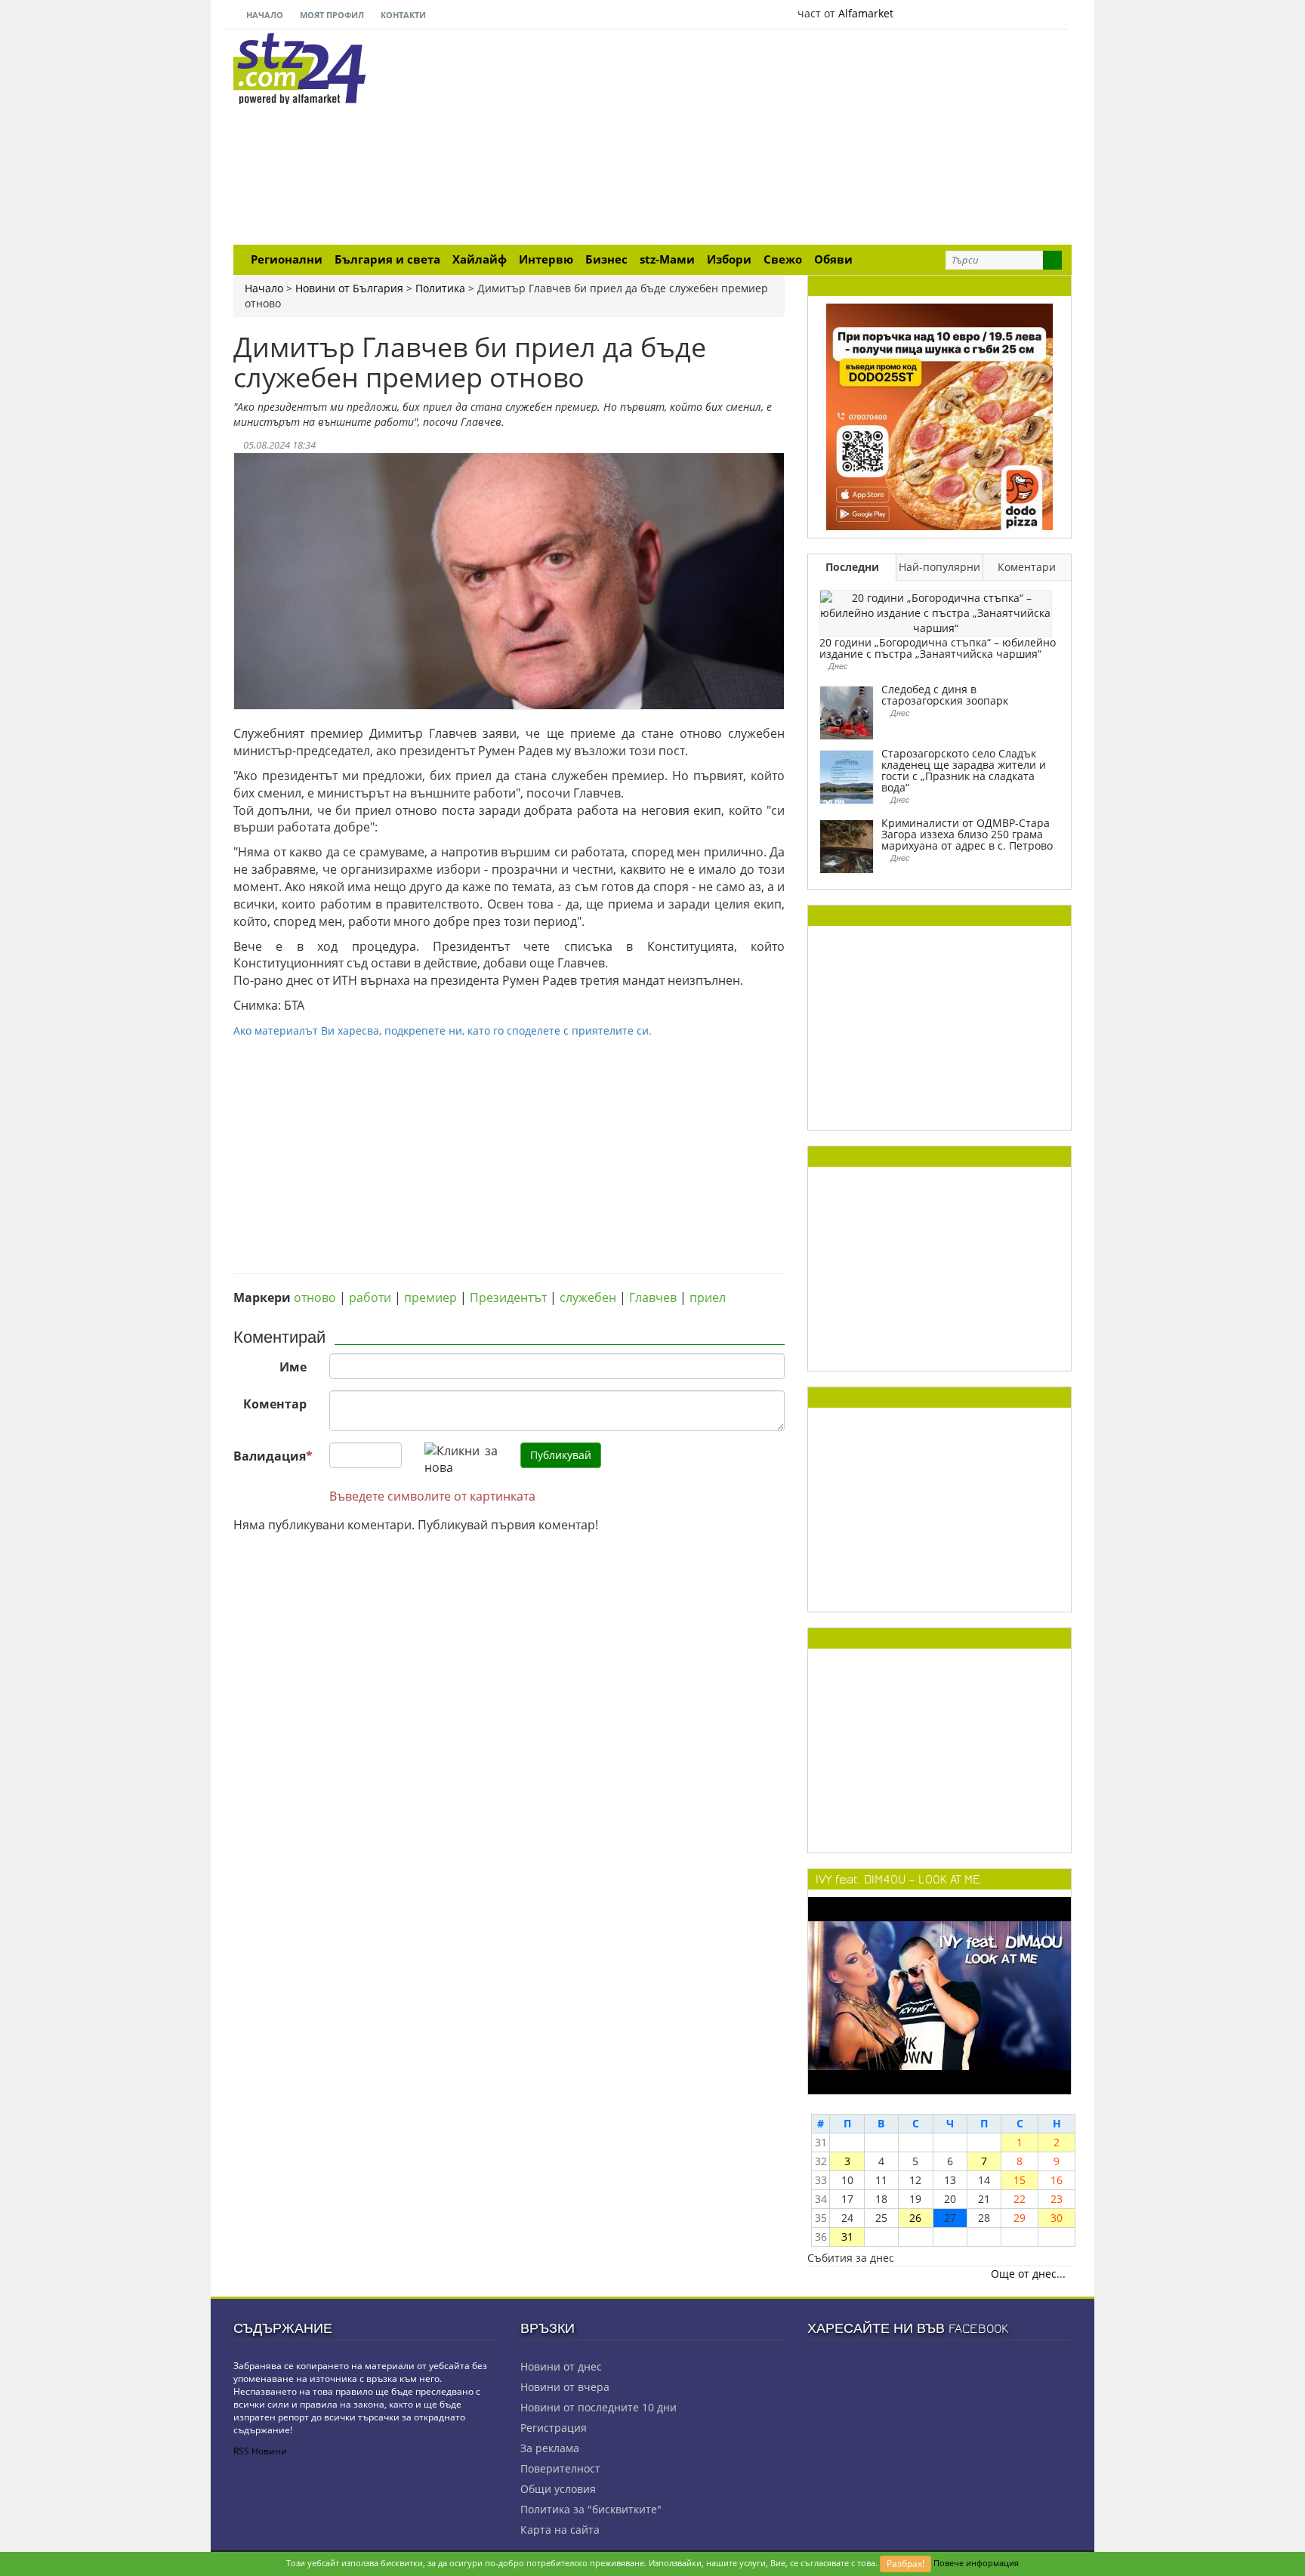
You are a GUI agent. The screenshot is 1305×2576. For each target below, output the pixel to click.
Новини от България (349, 288)
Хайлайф (480, 259)
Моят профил (331, 15)
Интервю (546, 259)
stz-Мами (667, 259)
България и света (387, 259)
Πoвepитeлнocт (560, 2468)
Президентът (508, 1297)
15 (1020, 2180)
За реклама (550, 2448)
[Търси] (1052, 260)
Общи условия (558, 2489)
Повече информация (976, 2563)
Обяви (833, 259)
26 (915, 2218)
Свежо (783, 259)
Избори (729, 259)
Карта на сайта (560, 2530)
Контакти (402, 15)
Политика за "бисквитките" (591, 2509)
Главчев (653, 1297)
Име (293, 1367)
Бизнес (606, 259)
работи (370, 1297)
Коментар (275, 1404)
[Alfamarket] (939, 416)
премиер (430, 1297)
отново (315, 1297)
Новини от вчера (565, 2387)
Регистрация (554, 2428)
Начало (264, 15)
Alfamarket (866, 13)
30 (1057, 2218)
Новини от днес (561, 2366)
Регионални (287, 259)
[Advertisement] (796, 139)
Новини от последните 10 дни (599, 2407)
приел (708, 1297)
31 (847, 2237)
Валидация (273, 1456)
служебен (588, 1297)
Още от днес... (1028, 2274)
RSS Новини (260, 2451)
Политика (440, 288)
